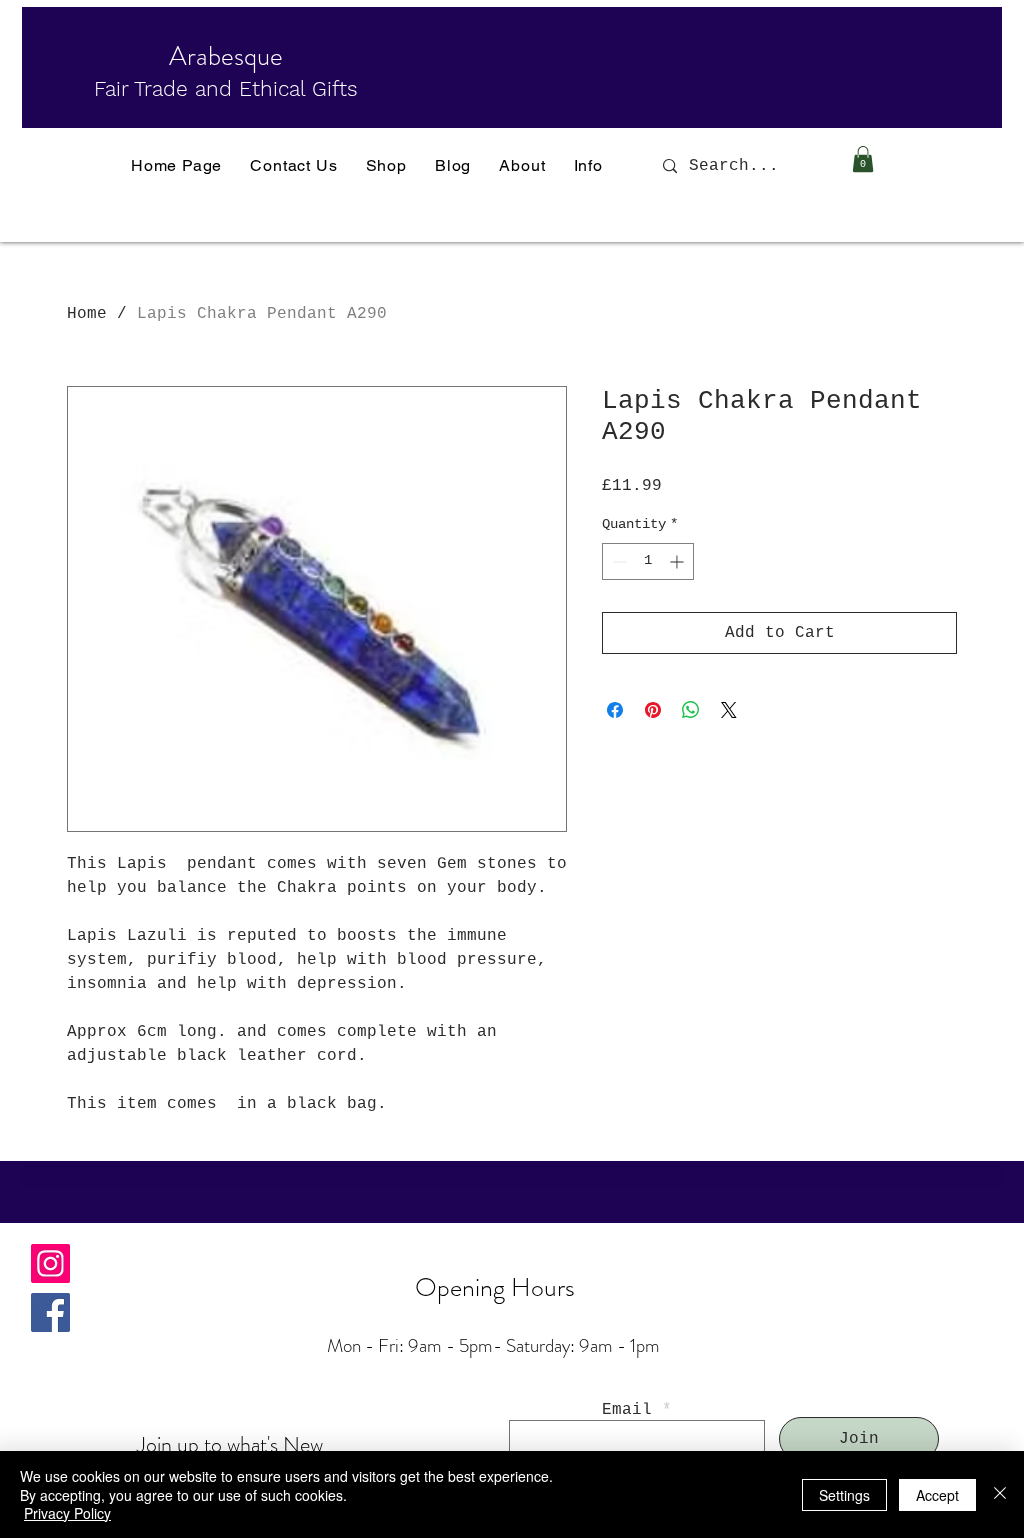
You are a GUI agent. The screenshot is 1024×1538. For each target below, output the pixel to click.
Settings (844, 1495)
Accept (937, 1495)
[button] (863, 159)
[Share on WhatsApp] (691, 710)
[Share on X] (729, 710)
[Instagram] (50, 1263)
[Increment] (678, 561)
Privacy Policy (67, 1513)
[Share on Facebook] (615, 710)
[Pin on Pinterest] (653, 710)
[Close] (1000, 1494)
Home (87, 314)
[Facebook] (50, 1312)
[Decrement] (617, 561)
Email (627, 1410)
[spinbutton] (648, 561)
